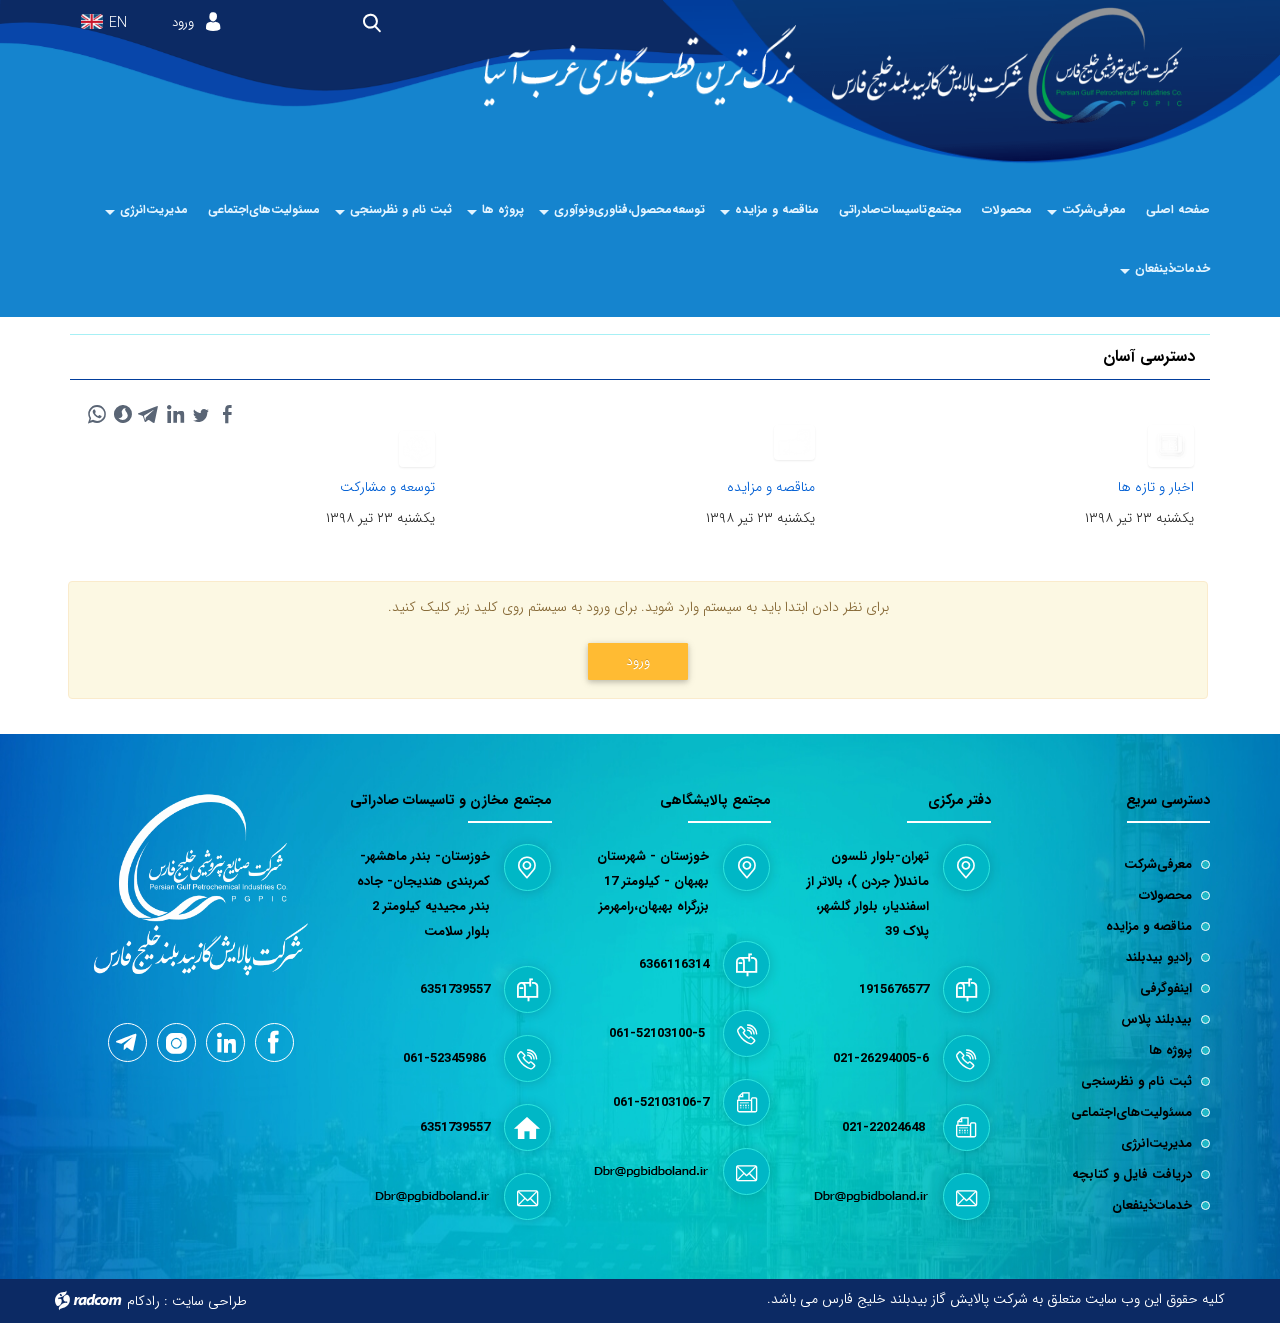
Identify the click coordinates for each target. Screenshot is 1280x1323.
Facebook (274, 1042)
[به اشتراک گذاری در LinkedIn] (175, 414)
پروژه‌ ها (1170, 1050)
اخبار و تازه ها (1156, 487)
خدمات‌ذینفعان (1152, 1205)
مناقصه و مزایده (771, 487)
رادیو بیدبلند (1159, 957)
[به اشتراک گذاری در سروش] (123, 414)
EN (118, 23)
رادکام (143, 1301)
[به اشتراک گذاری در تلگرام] (149, 414)
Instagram (176, 1042)
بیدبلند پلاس (1156, 1019)
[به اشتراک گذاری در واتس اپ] (97, 414)
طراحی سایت (209, 1301)
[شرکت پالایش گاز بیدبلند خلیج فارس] (1008, 66)
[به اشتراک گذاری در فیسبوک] (227, 414)
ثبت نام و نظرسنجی (1136, 1081)
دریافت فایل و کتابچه (1132, 1174)
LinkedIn (225, 1042)
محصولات (1165, 895)
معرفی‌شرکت (1158, 864)
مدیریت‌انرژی (1156, 1143)
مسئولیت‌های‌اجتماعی (1131, 1112)
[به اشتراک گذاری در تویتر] (201, 414)
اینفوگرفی (1166, 988)
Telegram (127, 1042)
